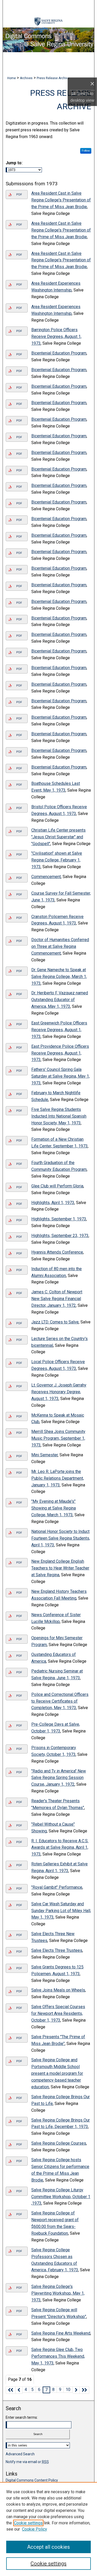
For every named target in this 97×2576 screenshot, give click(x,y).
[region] (48, 2529)
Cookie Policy (35, 2529)
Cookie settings (28, 2523)
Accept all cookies (48, 2547)
